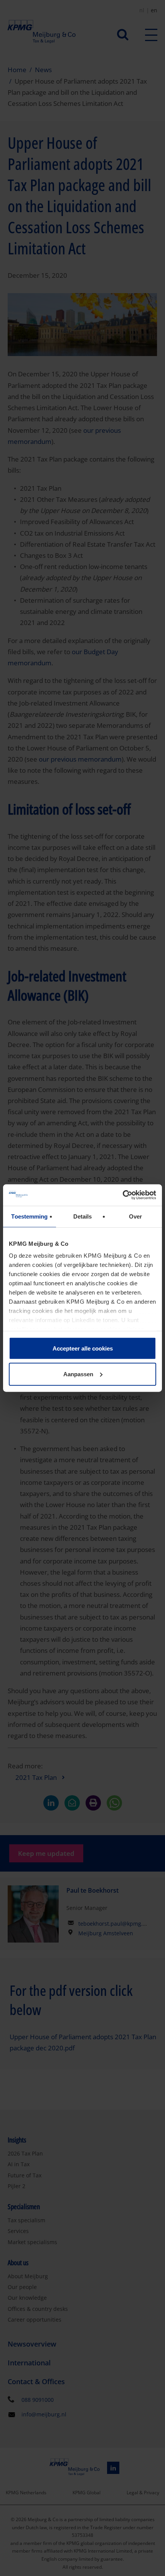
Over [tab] (135, 1216)
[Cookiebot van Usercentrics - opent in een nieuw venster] (123, 1195)
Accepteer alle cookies (83, 1348)
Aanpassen (78, 1374)
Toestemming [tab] (29, 1216)
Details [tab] (83, 1216)
